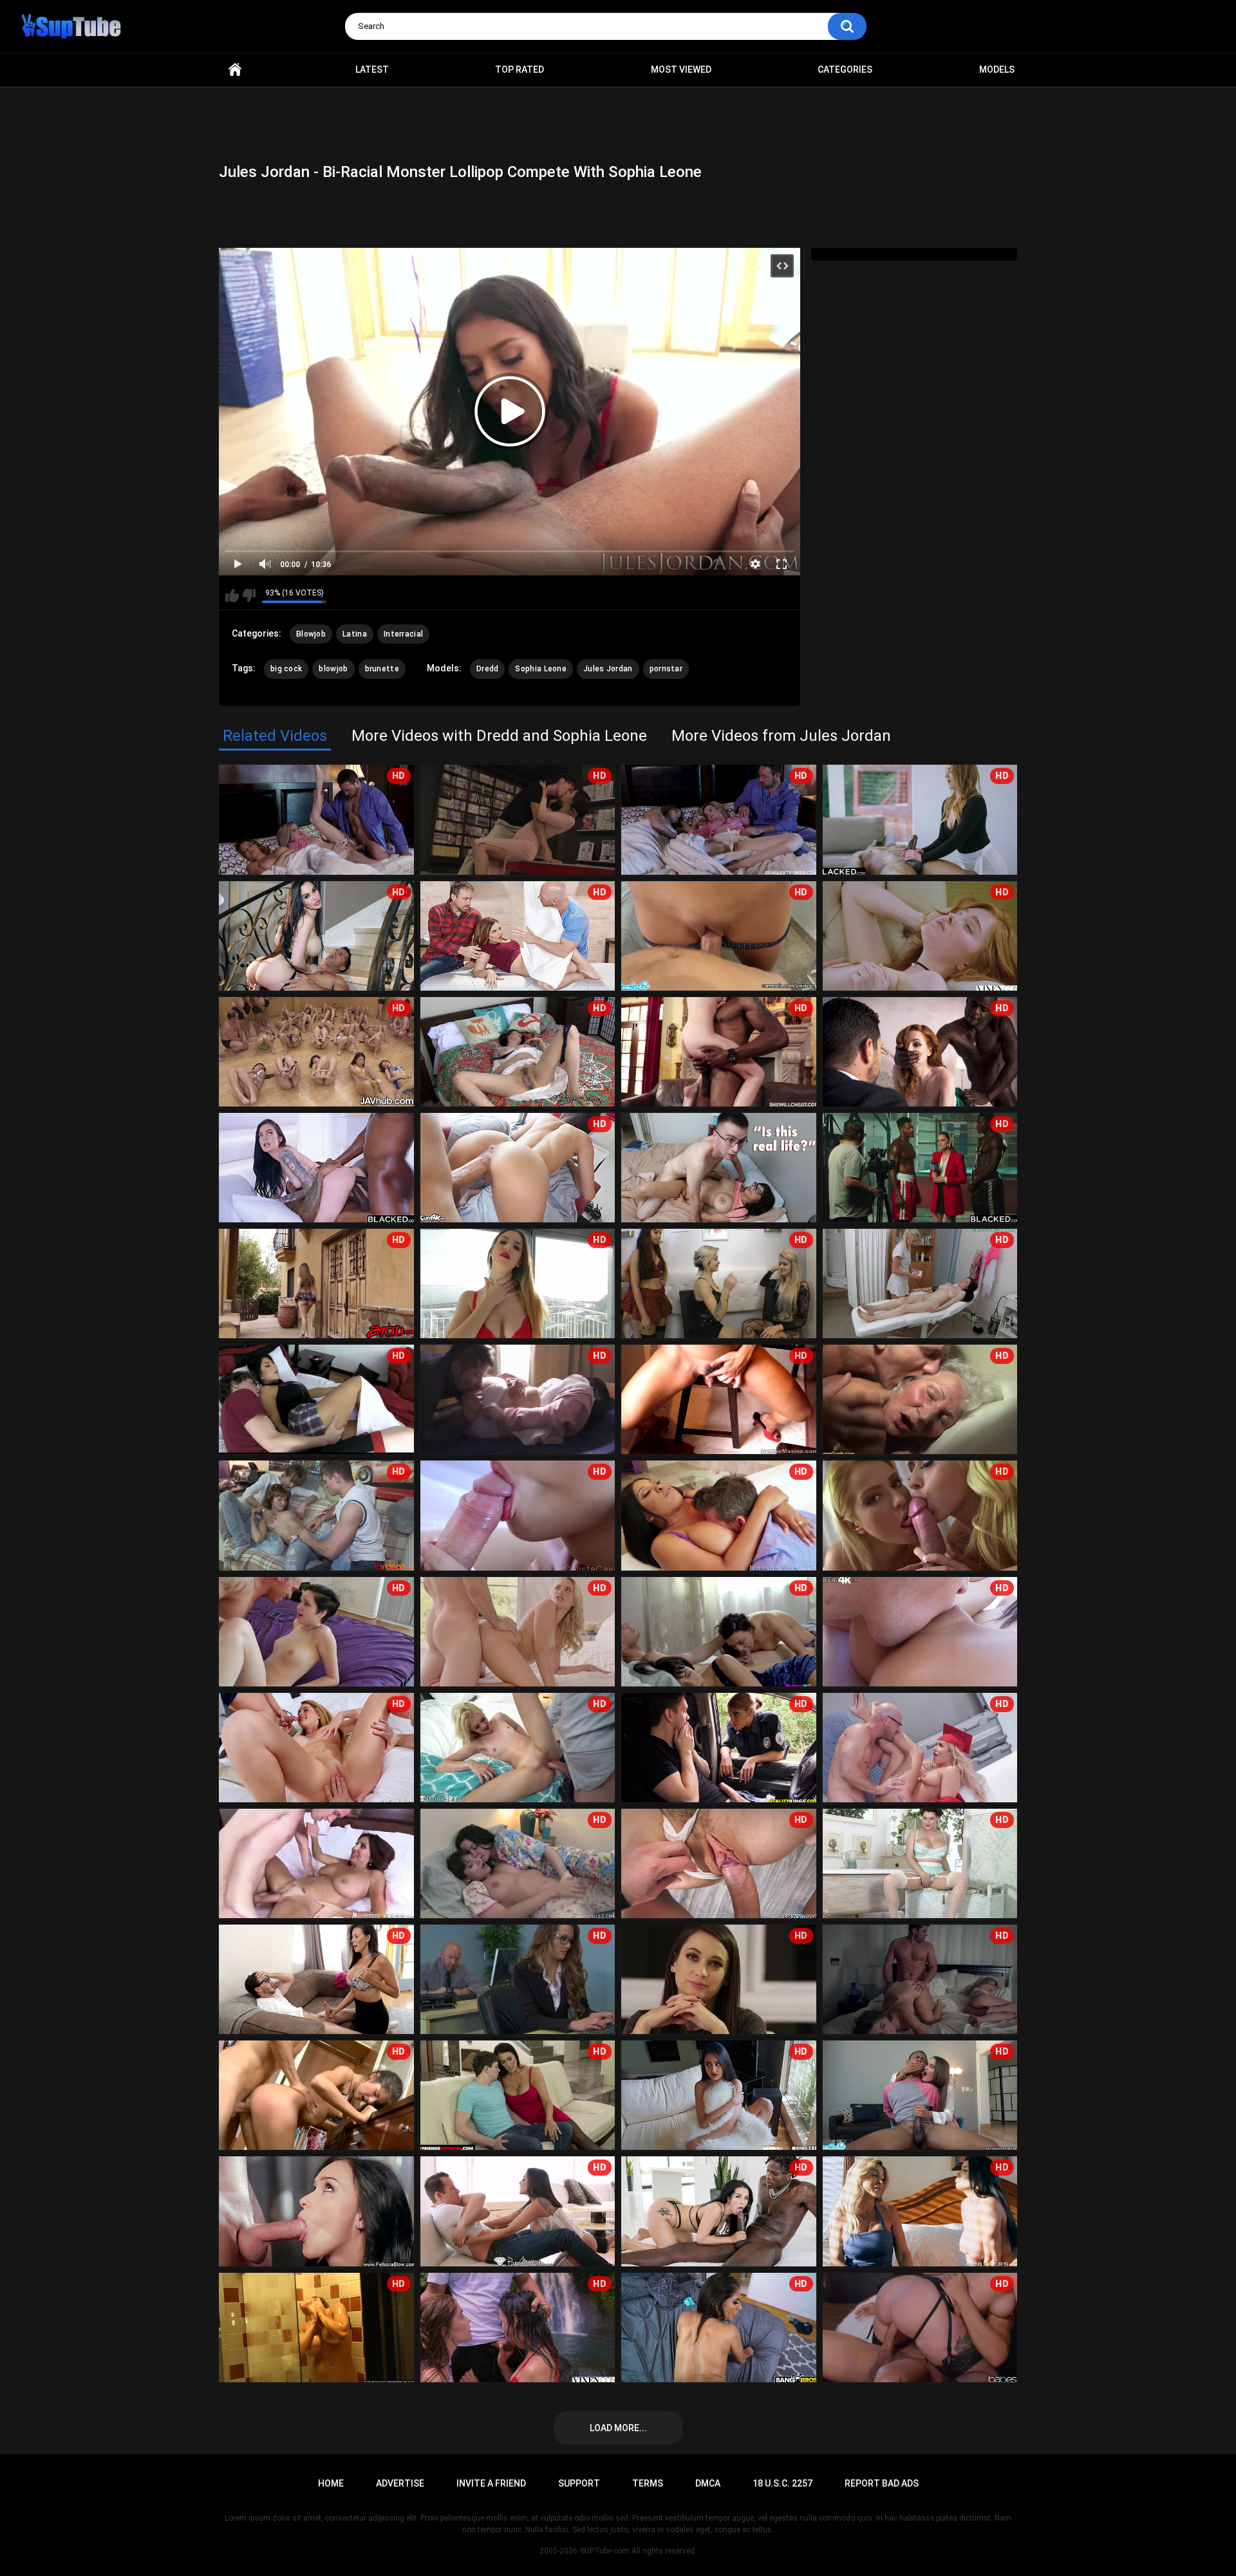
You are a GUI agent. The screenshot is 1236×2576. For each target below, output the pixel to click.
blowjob (333, 669)
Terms (648, 2483)
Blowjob (311, 634)
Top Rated (520, 70)
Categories (845, 70)
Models (997, 70)
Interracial (403, 634)
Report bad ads (882, 2483)
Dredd (488, 669)
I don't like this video (249, 595)
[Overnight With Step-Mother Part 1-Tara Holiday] (316, 1863)
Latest (372, 70)
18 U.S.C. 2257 (782, 2483)
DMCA (708, 2483)
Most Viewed (681, 70)
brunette (382, 669)
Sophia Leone (541, 669)
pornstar (666, 669)
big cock (286, 669)
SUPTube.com (604, 2551)
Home (235, 70)
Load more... (618, 2428)
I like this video (232, 595)
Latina (355, 634)
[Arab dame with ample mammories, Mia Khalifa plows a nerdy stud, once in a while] (719, 1168)
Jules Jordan (608, 669)
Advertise (400, 2483)
